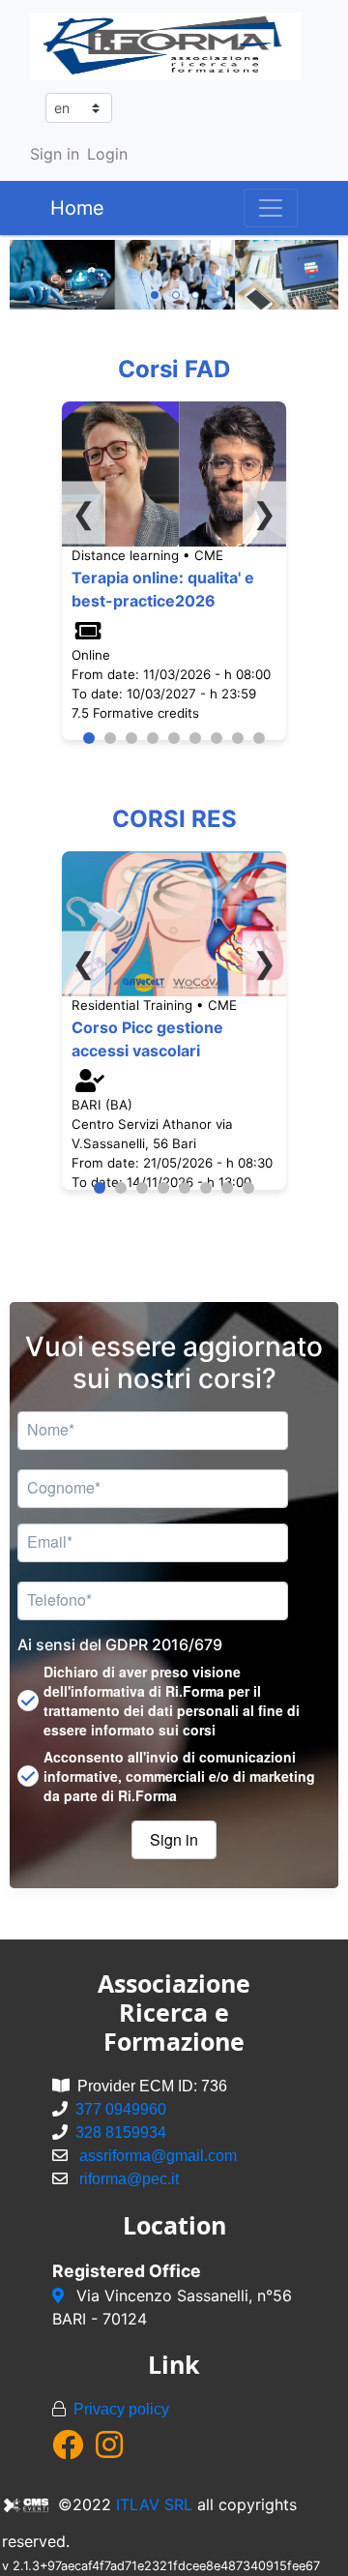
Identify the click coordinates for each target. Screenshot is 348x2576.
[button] (174, 1840)
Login (107, 154)
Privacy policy (121, 2409)
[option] (174, 275)
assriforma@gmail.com (158, 2156)
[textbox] (153, 1431)
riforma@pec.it (129, 2179)
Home (77, 208)
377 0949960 (121, 2109)
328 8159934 (121, 2132)
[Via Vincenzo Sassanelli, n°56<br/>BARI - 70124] (60, 2295)
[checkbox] (174, 1701)
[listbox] (174, 275)
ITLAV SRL (154, 2504)
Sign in (55, 154)
